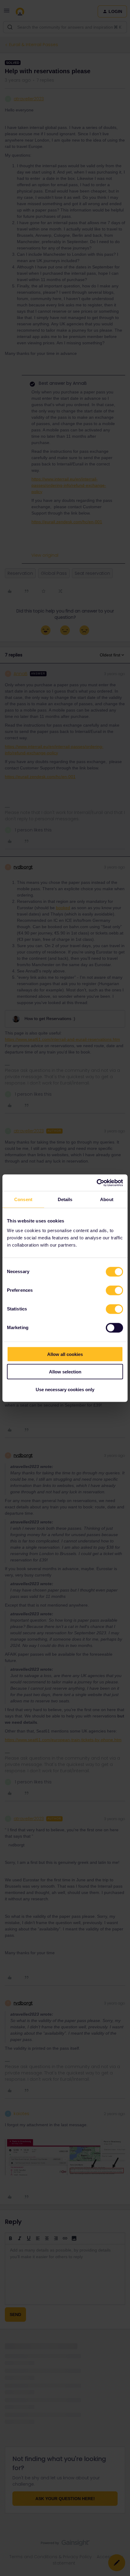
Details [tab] (65, 1199)
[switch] (114, 1290)
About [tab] (107, 1199)
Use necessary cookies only (65, 1389)
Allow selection (65, 1372)
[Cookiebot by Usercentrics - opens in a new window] (97, 1183)
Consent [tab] (23, 1199)
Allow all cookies (65, 1354)
